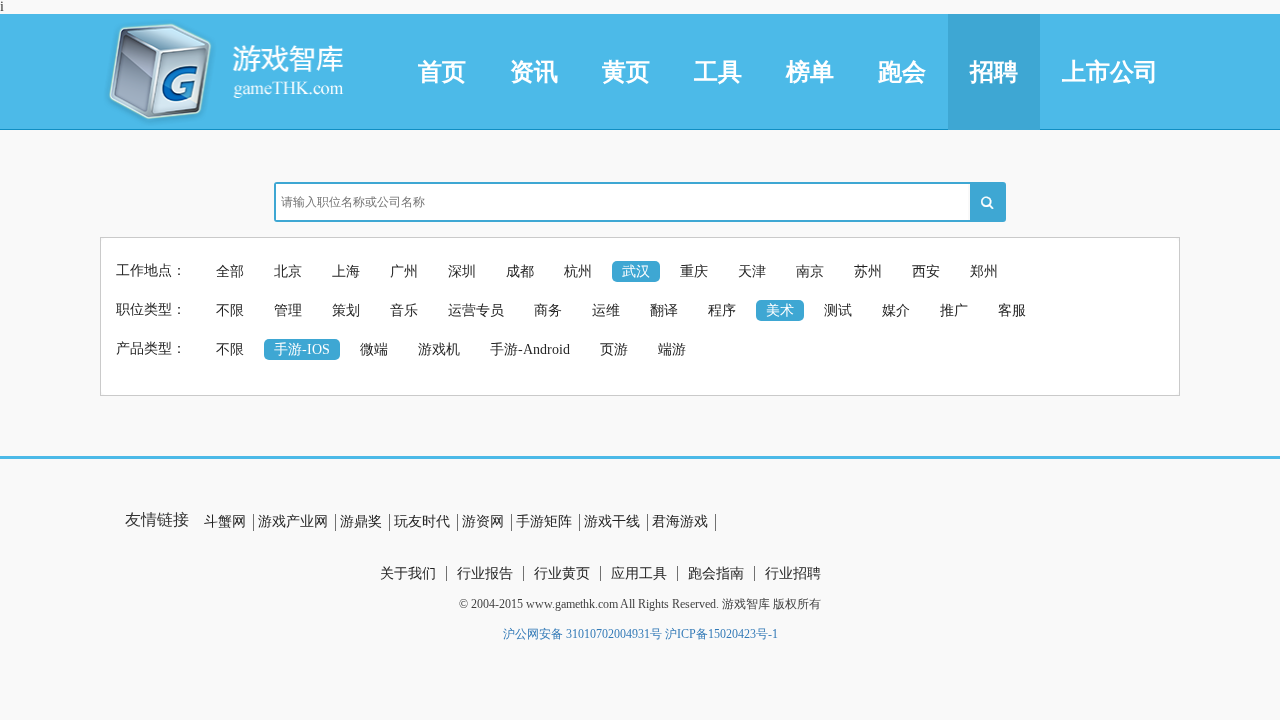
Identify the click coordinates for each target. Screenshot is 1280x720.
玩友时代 (422, 521)
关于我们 (408, 573)
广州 (404, 271)
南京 (810, 271)
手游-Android (530, 349)
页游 (614, 349)
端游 (672, 349)
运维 (606, 310)
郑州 (984, 271)
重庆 (694, 271)
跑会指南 (716, 573)
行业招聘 (793, 573)
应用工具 (639, 573)
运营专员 (476, 310)
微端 (374, 349)
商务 (548, 310)
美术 (780, 310)
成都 (520, 271)
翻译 (664, 310)
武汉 (636, 271)
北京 (288, 271)
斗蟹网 (225, 521)
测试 (838, 310)
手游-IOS (302, 349)
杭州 (578, 271)
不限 (230, 310)
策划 (346, 310)
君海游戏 (680, 521)
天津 (752, 271)
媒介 (896, 310)
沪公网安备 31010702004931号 (582, 634)
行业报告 (485, 573)
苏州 (868, 271)
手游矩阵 (544, 521)
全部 (230, 271)
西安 (926, 271)
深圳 (462, 271)
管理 (288, 310)
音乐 (404, 310)
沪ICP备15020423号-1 (721, 634)
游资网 (483, 521)
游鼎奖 (361, 521)
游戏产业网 (293, 521)
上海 (346, 271)
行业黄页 (562, 573)
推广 (954, 310)
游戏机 (439, 349)
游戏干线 (612, 521)
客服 (1012, 310)
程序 (722, 310)
